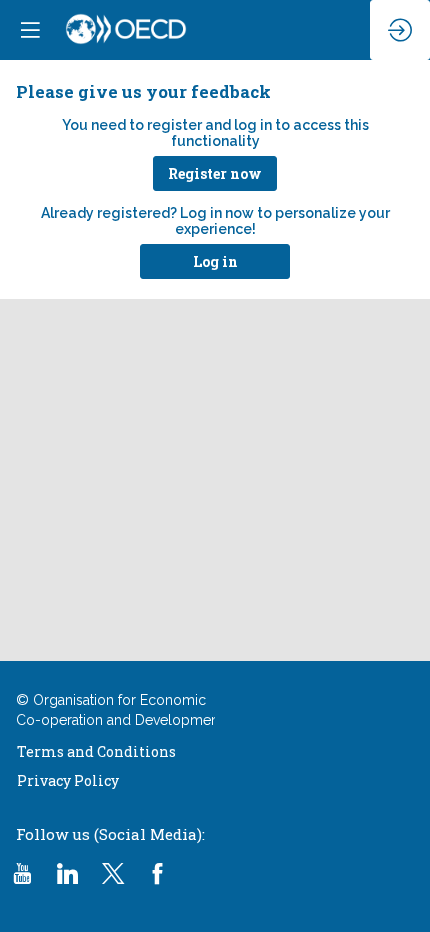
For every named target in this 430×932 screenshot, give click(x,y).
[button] (215, 173)
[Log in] (400, 30)
